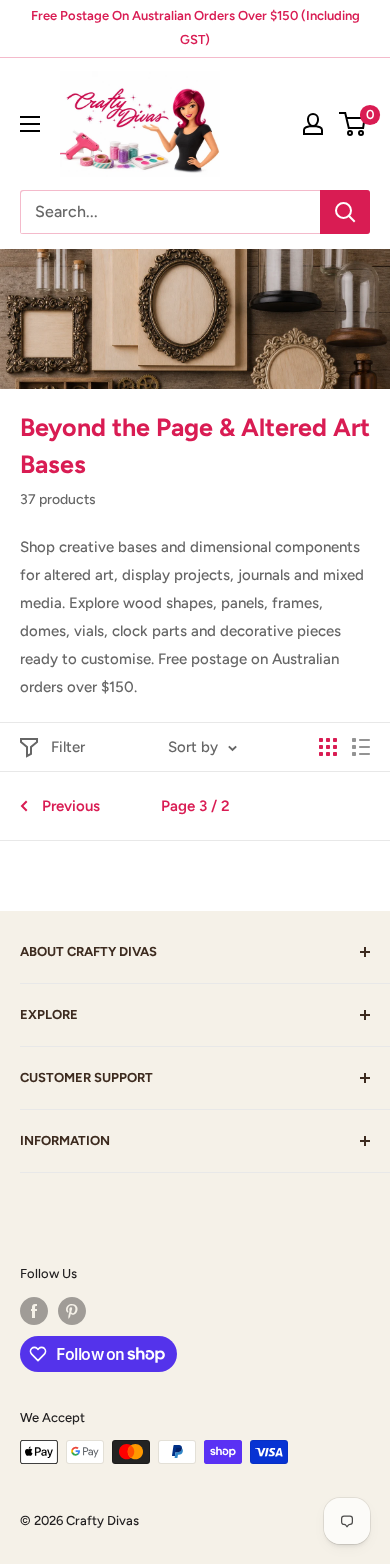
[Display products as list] (361, 747)
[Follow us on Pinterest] (72, 1311)
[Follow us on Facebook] (34, 1311)
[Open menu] (30, 124)
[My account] (313, 124)
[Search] (345, 212)
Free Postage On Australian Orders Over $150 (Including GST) (195, 27)
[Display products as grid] (328, 747)
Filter (68, 747)
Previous (71, 806)
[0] (353, 124)
